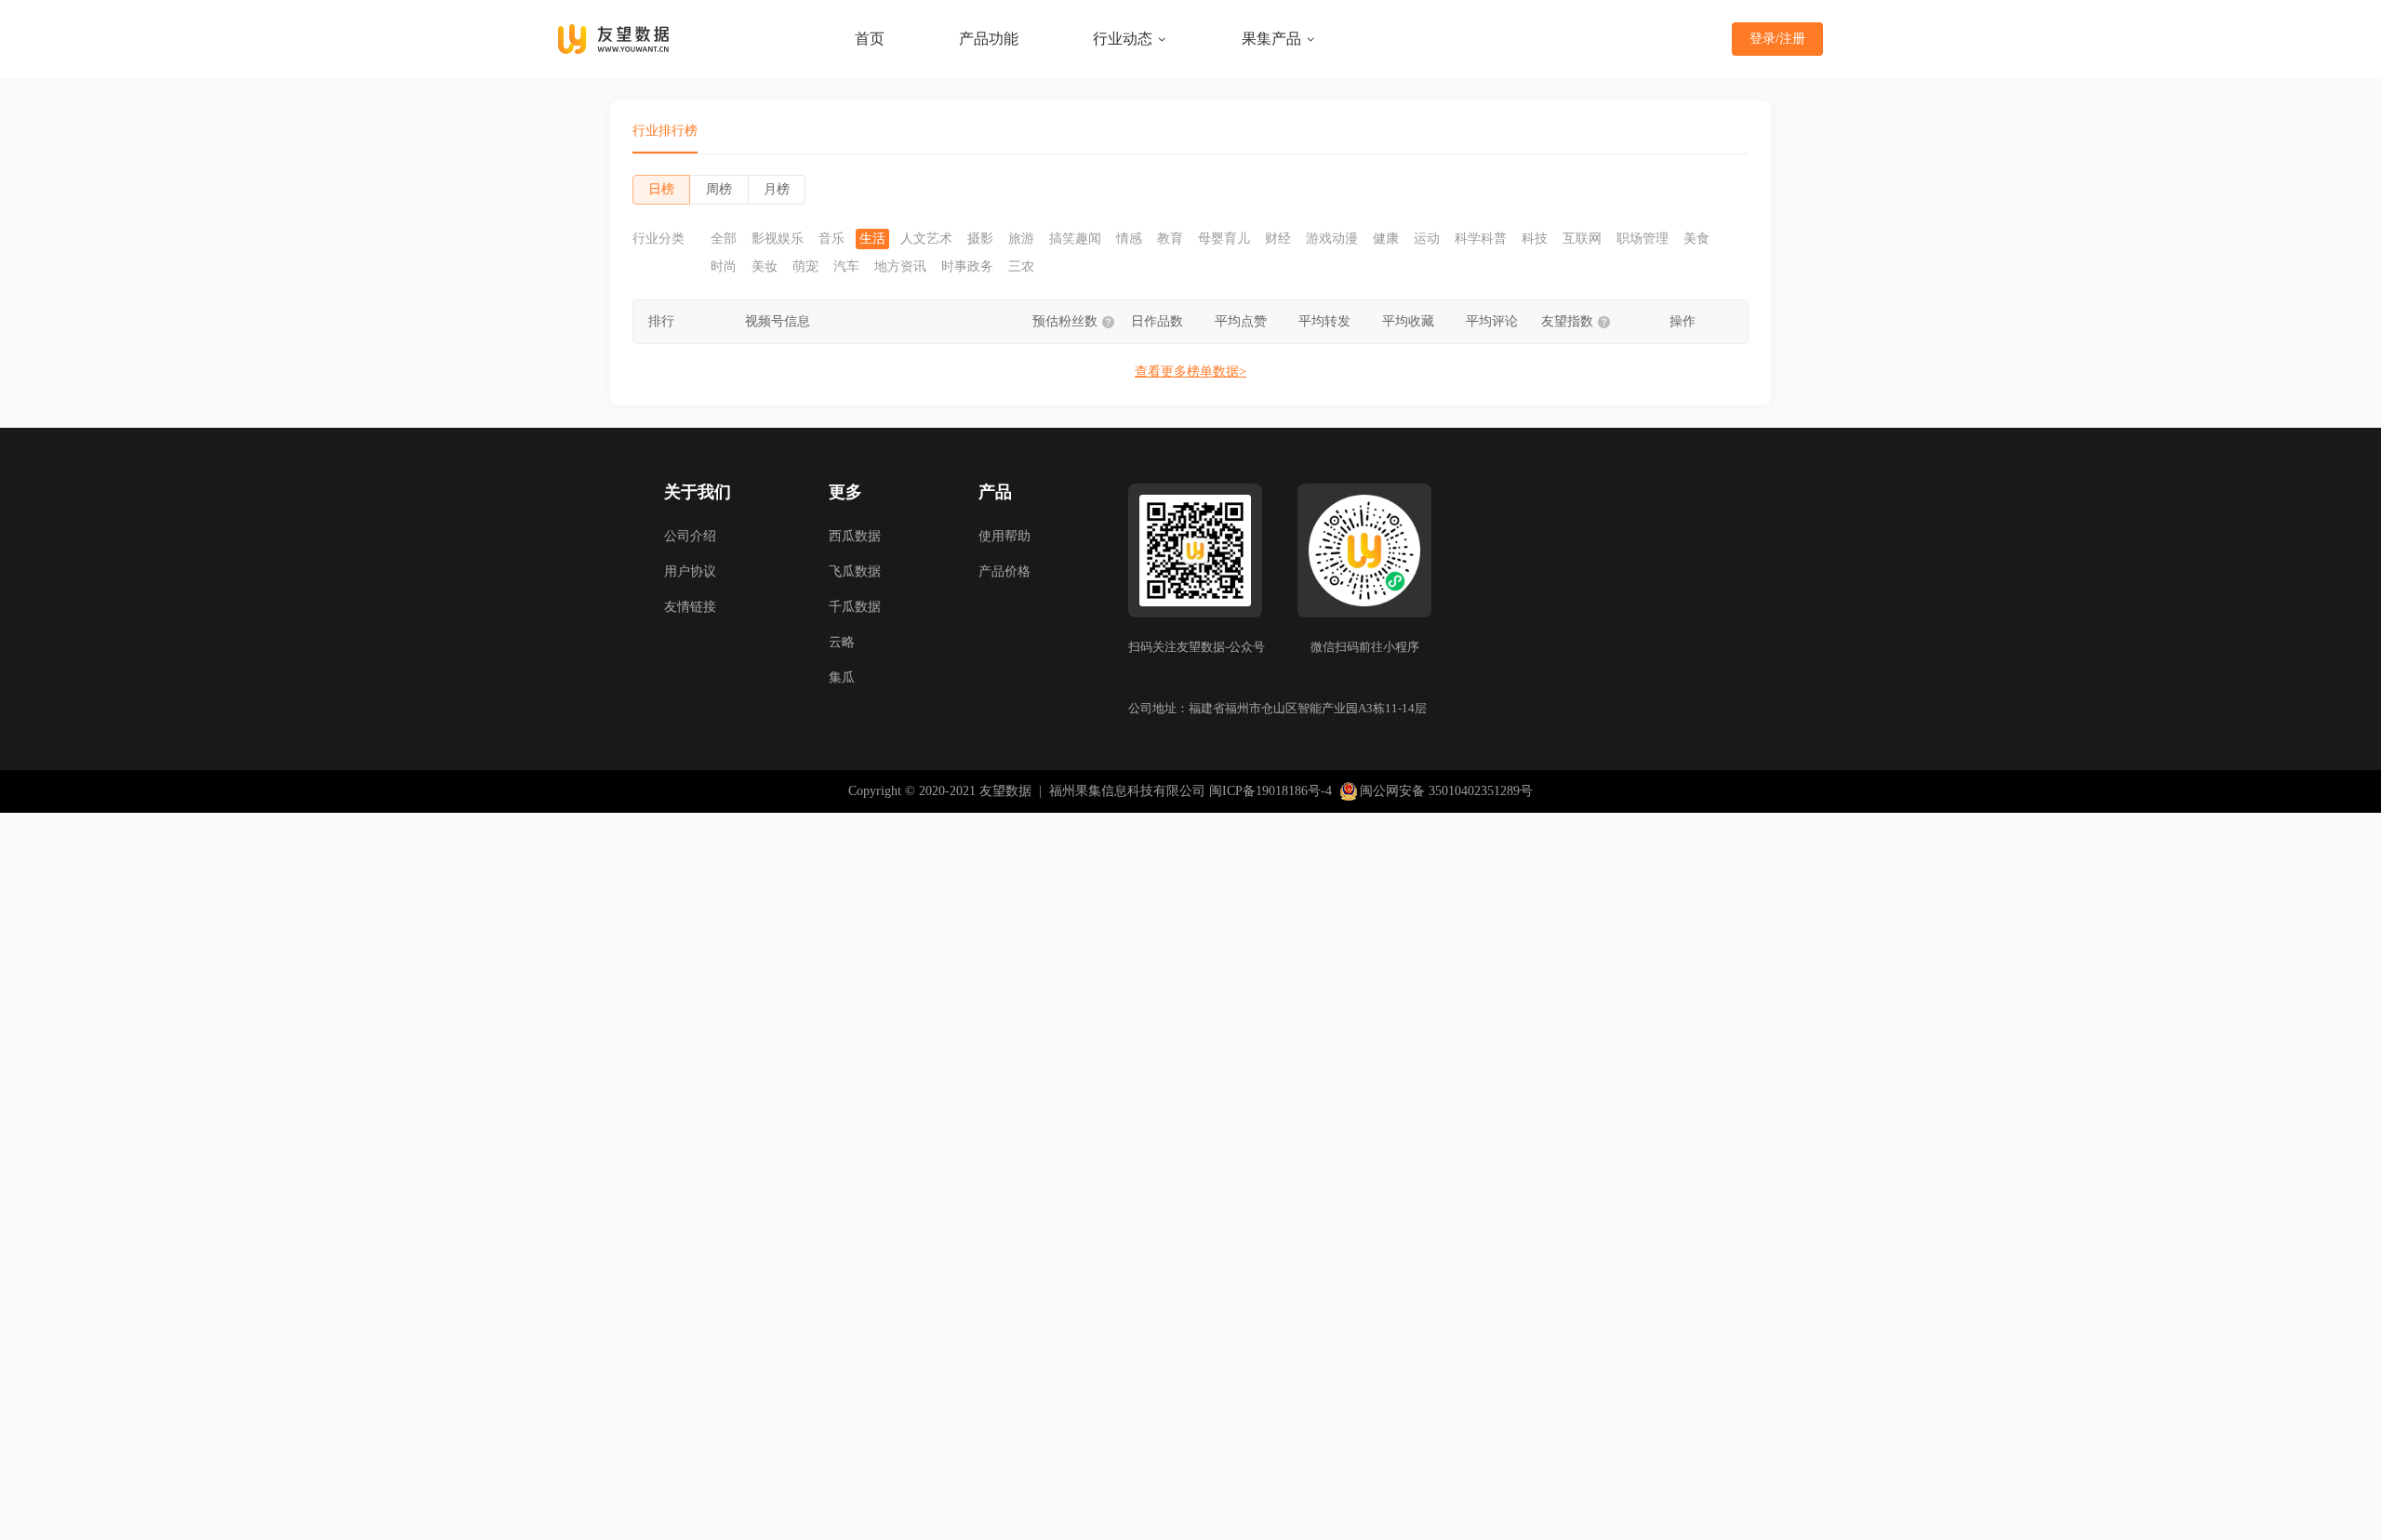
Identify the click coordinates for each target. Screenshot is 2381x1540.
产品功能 (989, 39)
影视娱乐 (778, 239)
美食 (1696, 239)
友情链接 (690, 607)
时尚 (724, 267)
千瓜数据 (855, 607)
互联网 (1582, 239)
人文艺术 (926, 239)
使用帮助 (1004, 536)
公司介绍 (690, 536)
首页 (870, 39)
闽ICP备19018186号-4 (1270, 791)
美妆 (765, 267)
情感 (1129, 239)
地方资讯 (900, 267)
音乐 (831, 239)
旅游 (1021, 239)
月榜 (777, 189)
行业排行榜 (665, 131)
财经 (1278, 239)
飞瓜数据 (855, 571)
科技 (1535, 239)
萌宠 (805, 267)
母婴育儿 (1224, 239)
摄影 (980, 239)
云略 (842, 642)
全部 (724, 239)
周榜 (719, 189)
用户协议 (690, 571)
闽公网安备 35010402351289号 (1446, 791)
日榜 (661, 189)
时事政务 (967, 267)
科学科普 (1481, 239)
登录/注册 (1777, 39)
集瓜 (842, 677)
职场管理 (1643, 239)
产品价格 (1004, 571)
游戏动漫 (1332, 239)
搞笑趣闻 (1075, 239)
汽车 (846, 267)
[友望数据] (613, 39)
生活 (872, 239)
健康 (1386, 239)
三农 (1021, 267)
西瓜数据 (855, 536)
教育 (1170, 239)
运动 (1427, 239)
